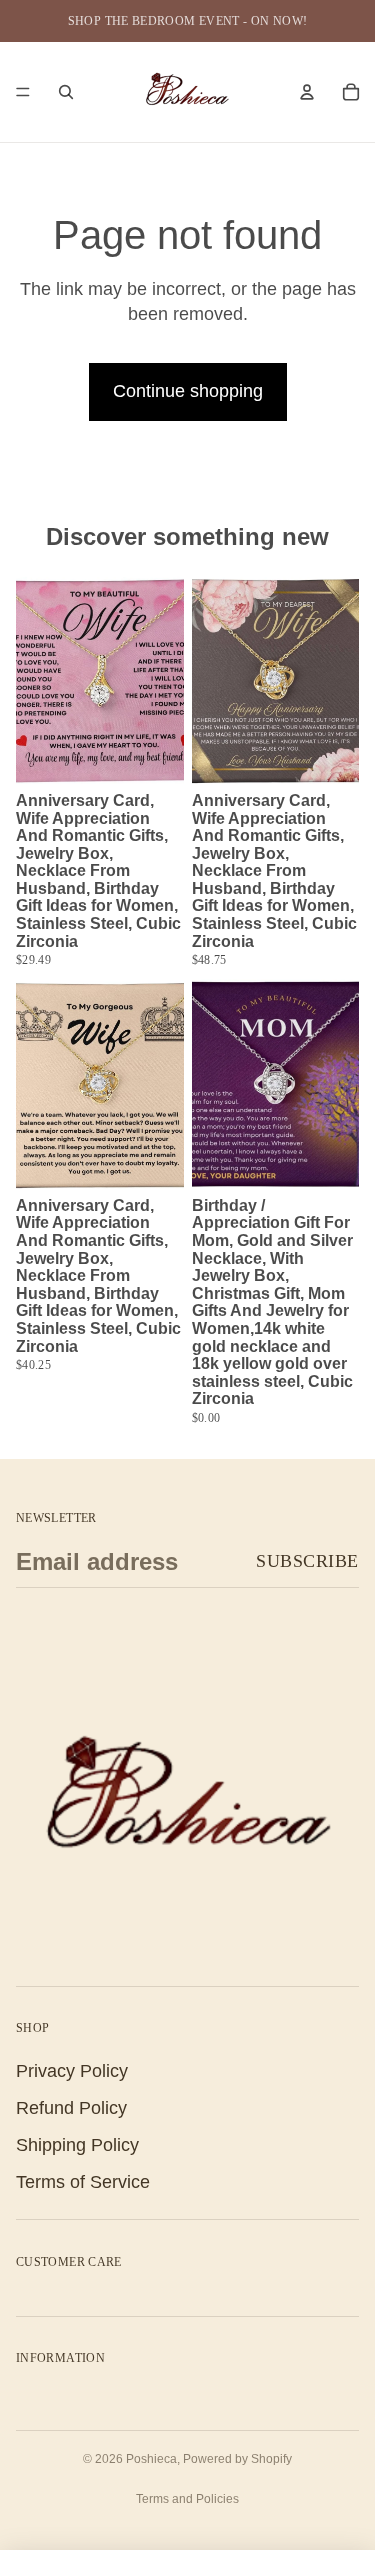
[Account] (307, 92)
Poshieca (151, 2459)
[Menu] (23, 92)
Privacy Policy (72, 2070)
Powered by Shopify (237, 2459)
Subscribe (307, 1561)
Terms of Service (83, 2182)
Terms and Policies (187, 2499)
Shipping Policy (77, 2145)
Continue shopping (188, 391)
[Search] (66, 92)
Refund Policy (71, 2108)
